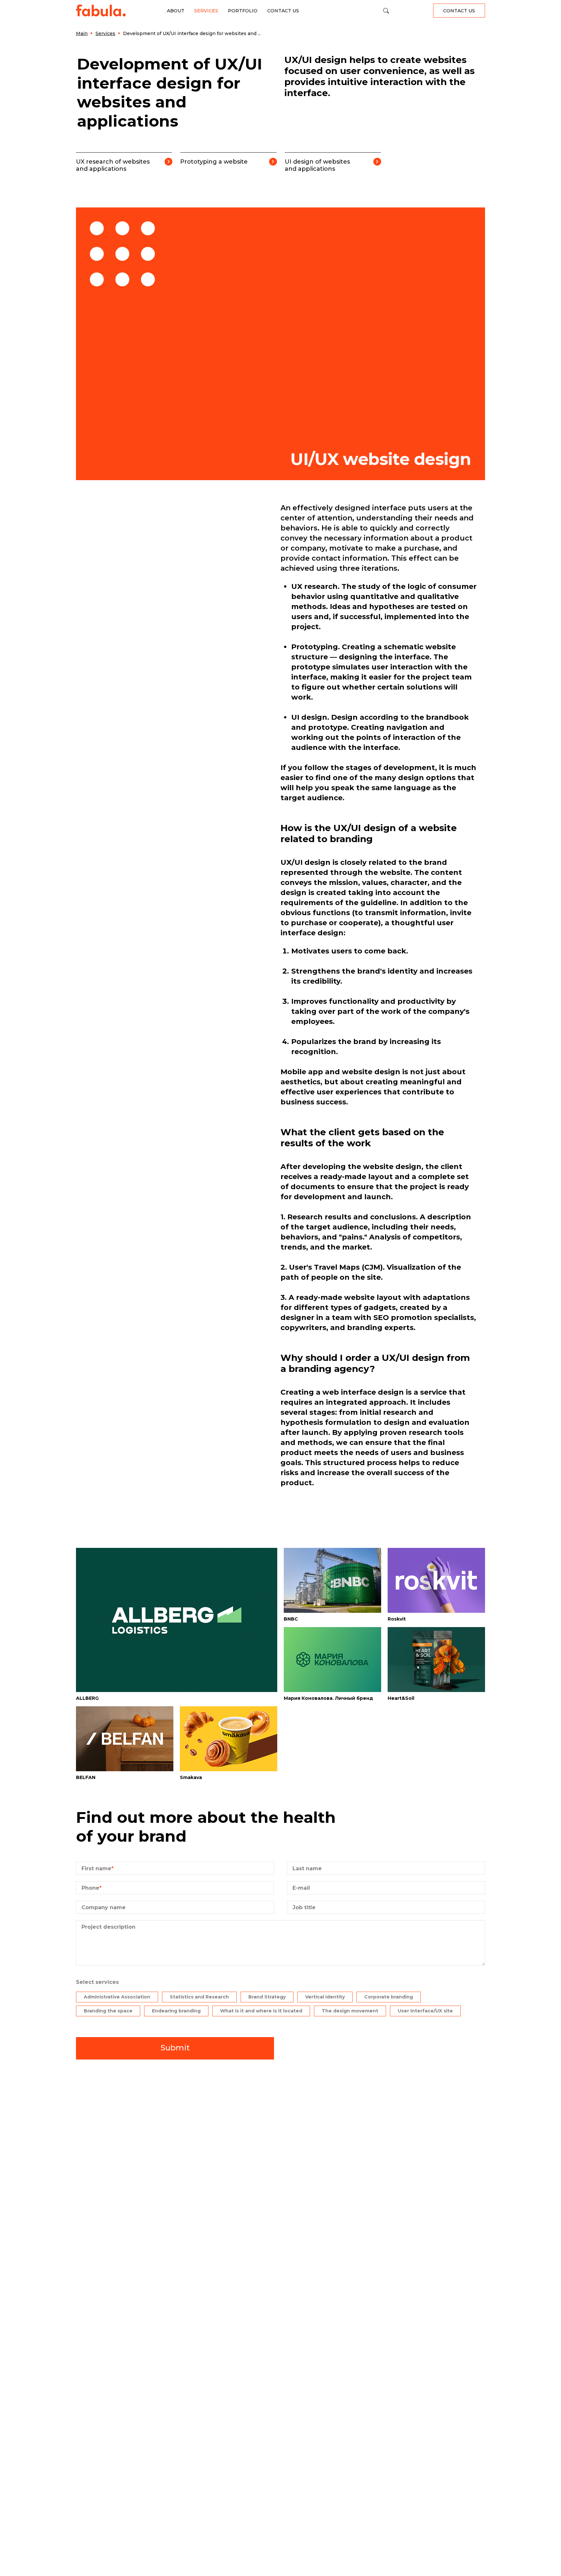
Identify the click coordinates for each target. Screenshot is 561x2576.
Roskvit (397, 1619)
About (176, 11)
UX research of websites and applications (113, 165)
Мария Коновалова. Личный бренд (328, 1698)
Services (206, 11)
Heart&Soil (401, 1698)
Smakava (191, 1777)
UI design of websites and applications (317, 165)
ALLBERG (87, 1698)
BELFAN (86, 1777)
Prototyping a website (214, 162)
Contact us (459, 11)
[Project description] (280, 1964)
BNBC (291, 1619)
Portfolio (243, 11)
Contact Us (283, 11)
